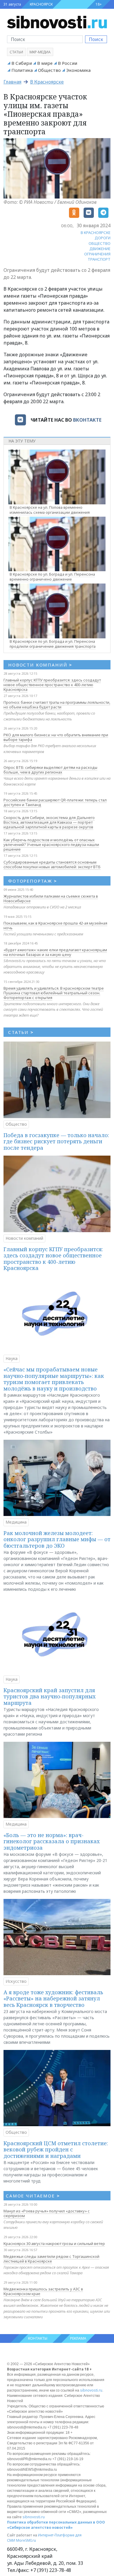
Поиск (96, 39)
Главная (12, 82)
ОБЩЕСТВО (100, 243)
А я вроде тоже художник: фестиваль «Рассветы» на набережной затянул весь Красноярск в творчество (53, 1998)
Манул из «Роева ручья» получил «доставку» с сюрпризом (47, 2213)
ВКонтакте (87, 420)
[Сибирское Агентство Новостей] (57, 22)
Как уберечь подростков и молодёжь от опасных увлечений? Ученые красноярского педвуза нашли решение (51, 844)
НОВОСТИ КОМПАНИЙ (40, 665)
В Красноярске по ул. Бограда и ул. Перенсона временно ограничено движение (52, 577)
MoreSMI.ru (26, 2540)
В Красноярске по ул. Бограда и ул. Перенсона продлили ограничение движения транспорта (53, 644)
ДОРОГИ (103, 238)
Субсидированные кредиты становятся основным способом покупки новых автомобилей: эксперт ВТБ (52, 864)
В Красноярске (47, 82)
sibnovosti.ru (91, 2390)
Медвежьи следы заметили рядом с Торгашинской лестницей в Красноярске (51, 2259)
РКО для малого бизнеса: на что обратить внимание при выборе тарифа (56, 737)
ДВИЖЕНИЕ (100, 249)
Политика (22, 70)
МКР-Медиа (40, 52)
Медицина (16, 1522)
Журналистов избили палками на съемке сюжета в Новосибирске (51, 898)
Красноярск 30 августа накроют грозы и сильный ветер (54, 2243)
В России (68, 63)
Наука (12, 1358)
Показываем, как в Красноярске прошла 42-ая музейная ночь (55, 925)
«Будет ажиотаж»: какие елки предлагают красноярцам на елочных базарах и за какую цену (55, 952)
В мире (45, 63)
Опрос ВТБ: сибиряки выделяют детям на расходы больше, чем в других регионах (50, 770)
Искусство (16, 1981)
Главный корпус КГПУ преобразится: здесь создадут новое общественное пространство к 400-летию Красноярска (52, 685)
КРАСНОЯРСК (41, 4)
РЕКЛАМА (78, 2338)
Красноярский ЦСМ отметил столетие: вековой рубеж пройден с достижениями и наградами (56, 2150)
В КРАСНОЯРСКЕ (96, 233)
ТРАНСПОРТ (99, 259)
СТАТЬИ (21, 1032)
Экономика (78, 70)
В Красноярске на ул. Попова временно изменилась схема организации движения (50, 510)
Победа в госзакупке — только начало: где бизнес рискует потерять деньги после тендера (56, 1141)
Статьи (16, 52)
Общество (49, 70)
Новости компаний (24, 1238)
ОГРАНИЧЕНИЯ (97, 254)
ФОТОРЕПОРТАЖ (33, 881)
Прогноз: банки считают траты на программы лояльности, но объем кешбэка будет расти (57, 705)
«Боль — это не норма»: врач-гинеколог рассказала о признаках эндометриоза (52, 1841)
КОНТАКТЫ (38, 2338)
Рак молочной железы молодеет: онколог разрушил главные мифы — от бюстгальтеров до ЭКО (57, 1539)
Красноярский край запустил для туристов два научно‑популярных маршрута (50, 1696)
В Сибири (22, 63)
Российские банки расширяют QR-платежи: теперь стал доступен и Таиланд (55, 802)
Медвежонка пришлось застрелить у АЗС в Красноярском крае (43, 2291)
